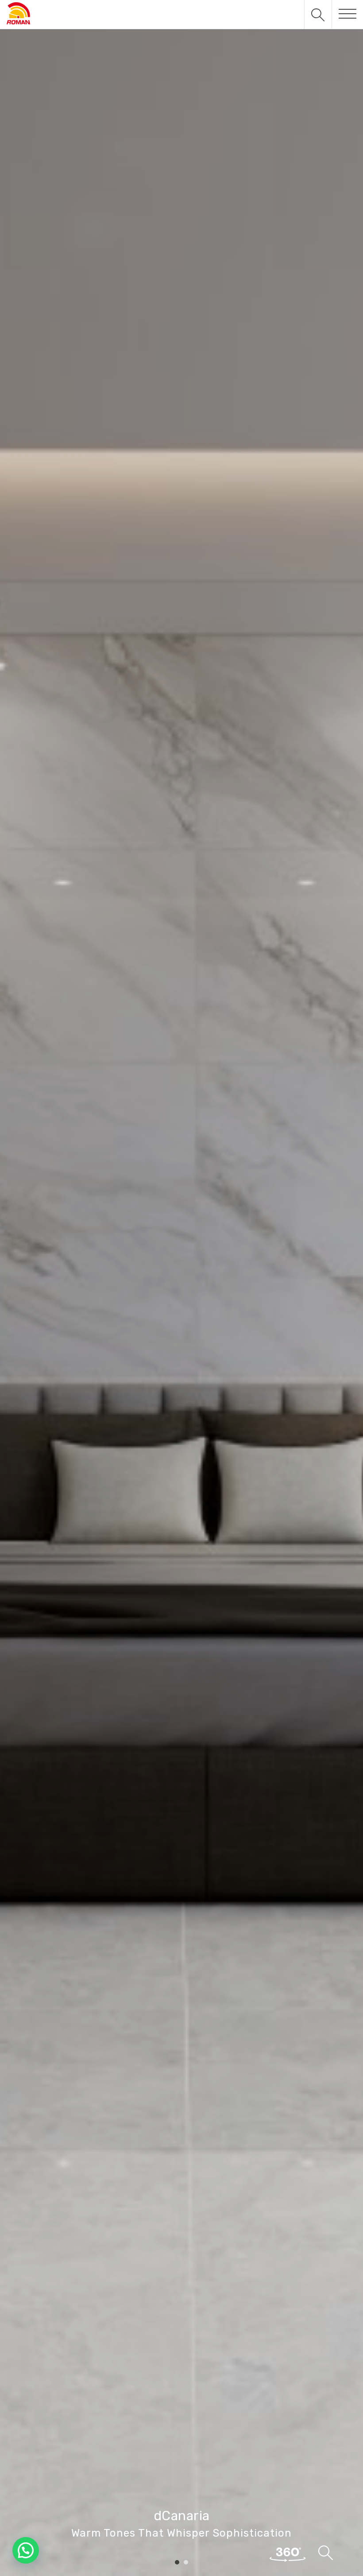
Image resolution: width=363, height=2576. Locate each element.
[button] (26, 2550)
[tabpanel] (181, 1288)
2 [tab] (186, 2563)
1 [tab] (177, 2563)
